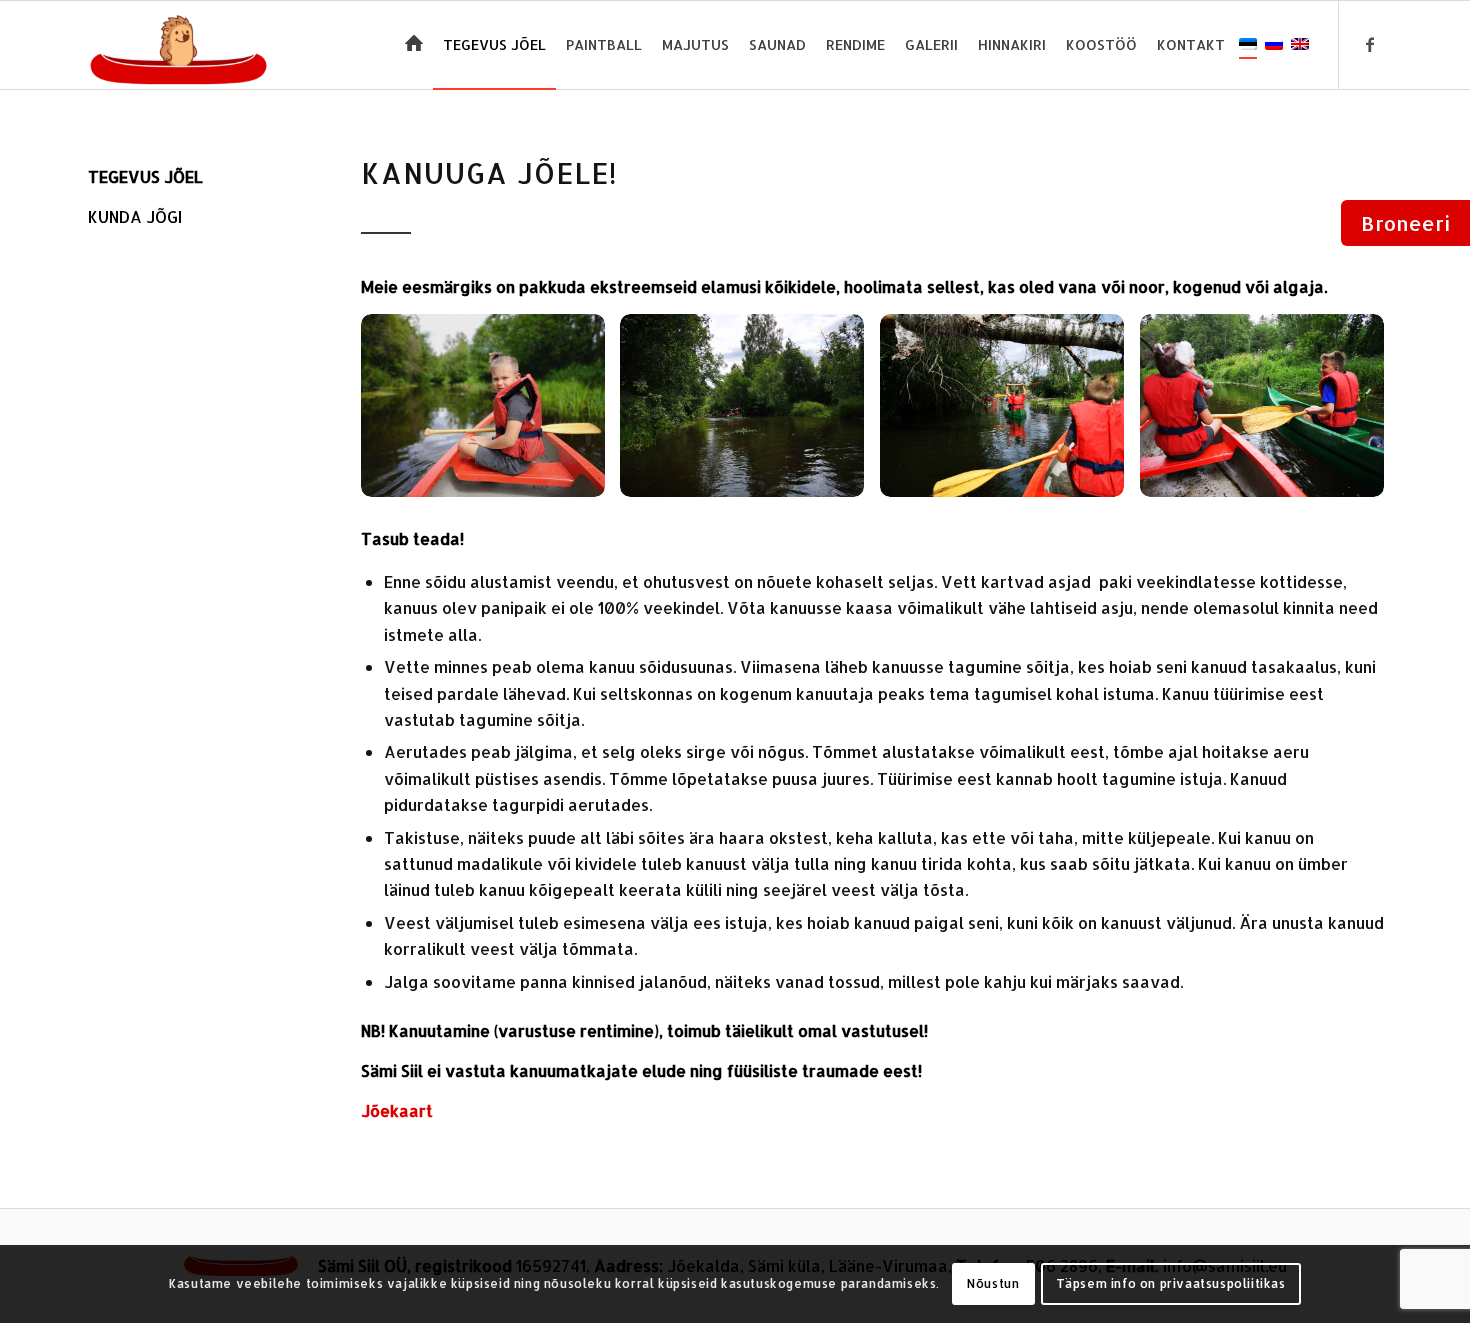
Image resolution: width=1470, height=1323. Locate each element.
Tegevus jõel (145, 176)
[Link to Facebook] (1370, 44)
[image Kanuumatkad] (491, 413)
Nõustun (993, 1283)
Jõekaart (397, 1110)
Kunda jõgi (135, 216)
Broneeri (1405, 223)
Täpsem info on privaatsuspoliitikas (1171, 1283)
